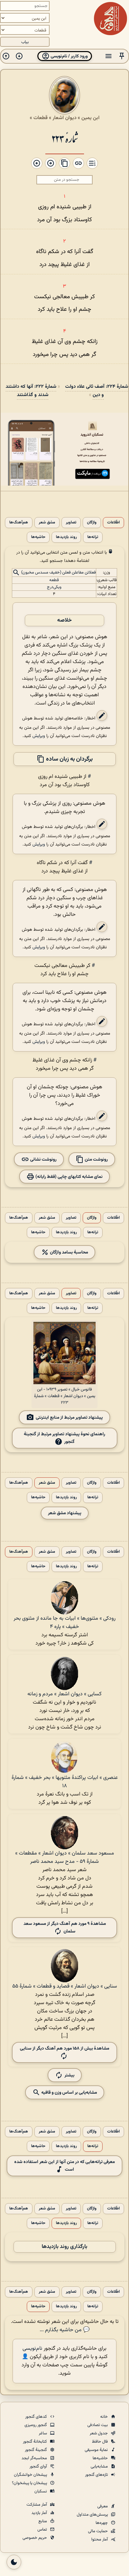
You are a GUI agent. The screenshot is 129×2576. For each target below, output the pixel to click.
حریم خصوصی (35, 2538)
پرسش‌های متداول (93, 2515)
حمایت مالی (98, 2531)
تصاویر (71, 523)
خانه (105, 2417)
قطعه (54, 580)
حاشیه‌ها (38, 537)
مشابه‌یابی (100, 2467)
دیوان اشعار (64, 118)
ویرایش (39, 736)
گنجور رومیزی (36, 2425)
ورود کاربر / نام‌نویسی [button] (69, 56)
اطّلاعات (113, 523)
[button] (122, 56)
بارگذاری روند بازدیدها (64, 2247)
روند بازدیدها (66, 537)
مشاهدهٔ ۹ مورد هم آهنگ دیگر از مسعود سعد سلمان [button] (65, 1928)
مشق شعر (47, 523)
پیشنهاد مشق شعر (65, 1513)
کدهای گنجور (37, 2417)
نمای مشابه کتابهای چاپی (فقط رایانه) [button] (68, 1177)
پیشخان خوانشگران (31, 2475)
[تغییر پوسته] (14, 2562)
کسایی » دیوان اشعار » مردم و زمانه (64, 1694)
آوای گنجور (39, 2467)
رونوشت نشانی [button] (43, 1159)
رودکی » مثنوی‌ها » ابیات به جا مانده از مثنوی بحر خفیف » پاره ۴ (64, 1623)
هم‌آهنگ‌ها (19, 523)
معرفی (103, 2506)
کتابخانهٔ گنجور (35, 2442)
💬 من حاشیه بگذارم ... (65, 2330)
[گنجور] (110, 19)
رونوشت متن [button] (96, 1159)
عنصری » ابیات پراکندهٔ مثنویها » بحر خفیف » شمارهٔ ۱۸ (65, 1782)
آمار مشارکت (37, 2505)
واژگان (92, 523)
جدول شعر (99, 2433)
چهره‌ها (102, 2523)
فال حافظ (100, 2442)
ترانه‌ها (93, 537)
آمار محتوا (100, 2540)
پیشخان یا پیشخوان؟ (30, 2483)
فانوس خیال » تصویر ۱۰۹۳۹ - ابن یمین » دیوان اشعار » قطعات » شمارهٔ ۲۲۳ (65, 1396)
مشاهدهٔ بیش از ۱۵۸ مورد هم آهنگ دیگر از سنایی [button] (64, 2048)
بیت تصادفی (98, 2425)
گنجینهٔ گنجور (36, 2450)
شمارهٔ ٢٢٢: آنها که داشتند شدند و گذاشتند (31, 391)
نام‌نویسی (32, 2349)
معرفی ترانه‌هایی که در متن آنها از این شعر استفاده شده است (64, 2166)
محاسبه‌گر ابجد (35, 2458)
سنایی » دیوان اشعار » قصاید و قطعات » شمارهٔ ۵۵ (65, 1986)
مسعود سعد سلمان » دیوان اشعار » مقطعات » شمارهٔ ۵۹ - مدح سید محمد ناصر (65, 1858)
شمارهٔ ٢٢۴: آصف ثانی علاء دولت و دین (97, 391)
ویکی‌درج (54, 587)
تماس (43, 2530)
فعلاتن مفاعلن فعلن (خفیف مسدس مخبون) (59, 573)
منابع (43, 2521)
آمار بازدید (40, 2513)
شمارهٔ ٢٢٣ (65, 138)
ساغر (43, 2433)
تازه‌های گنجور (97, 2475)
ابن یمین (90, 118)
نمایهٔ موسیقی (97, 2450)
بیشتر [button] (69, 2075)
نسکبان (41, 2491)
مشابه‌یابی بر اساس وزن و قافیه (69, 2092)
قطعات (41, 118)
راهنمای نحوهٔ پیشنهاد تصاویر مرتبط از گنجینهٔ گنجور (64, 1438)
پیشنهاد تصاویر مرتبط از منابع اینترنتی (69, 1418)
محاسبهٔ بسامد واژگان (68, 1252)
